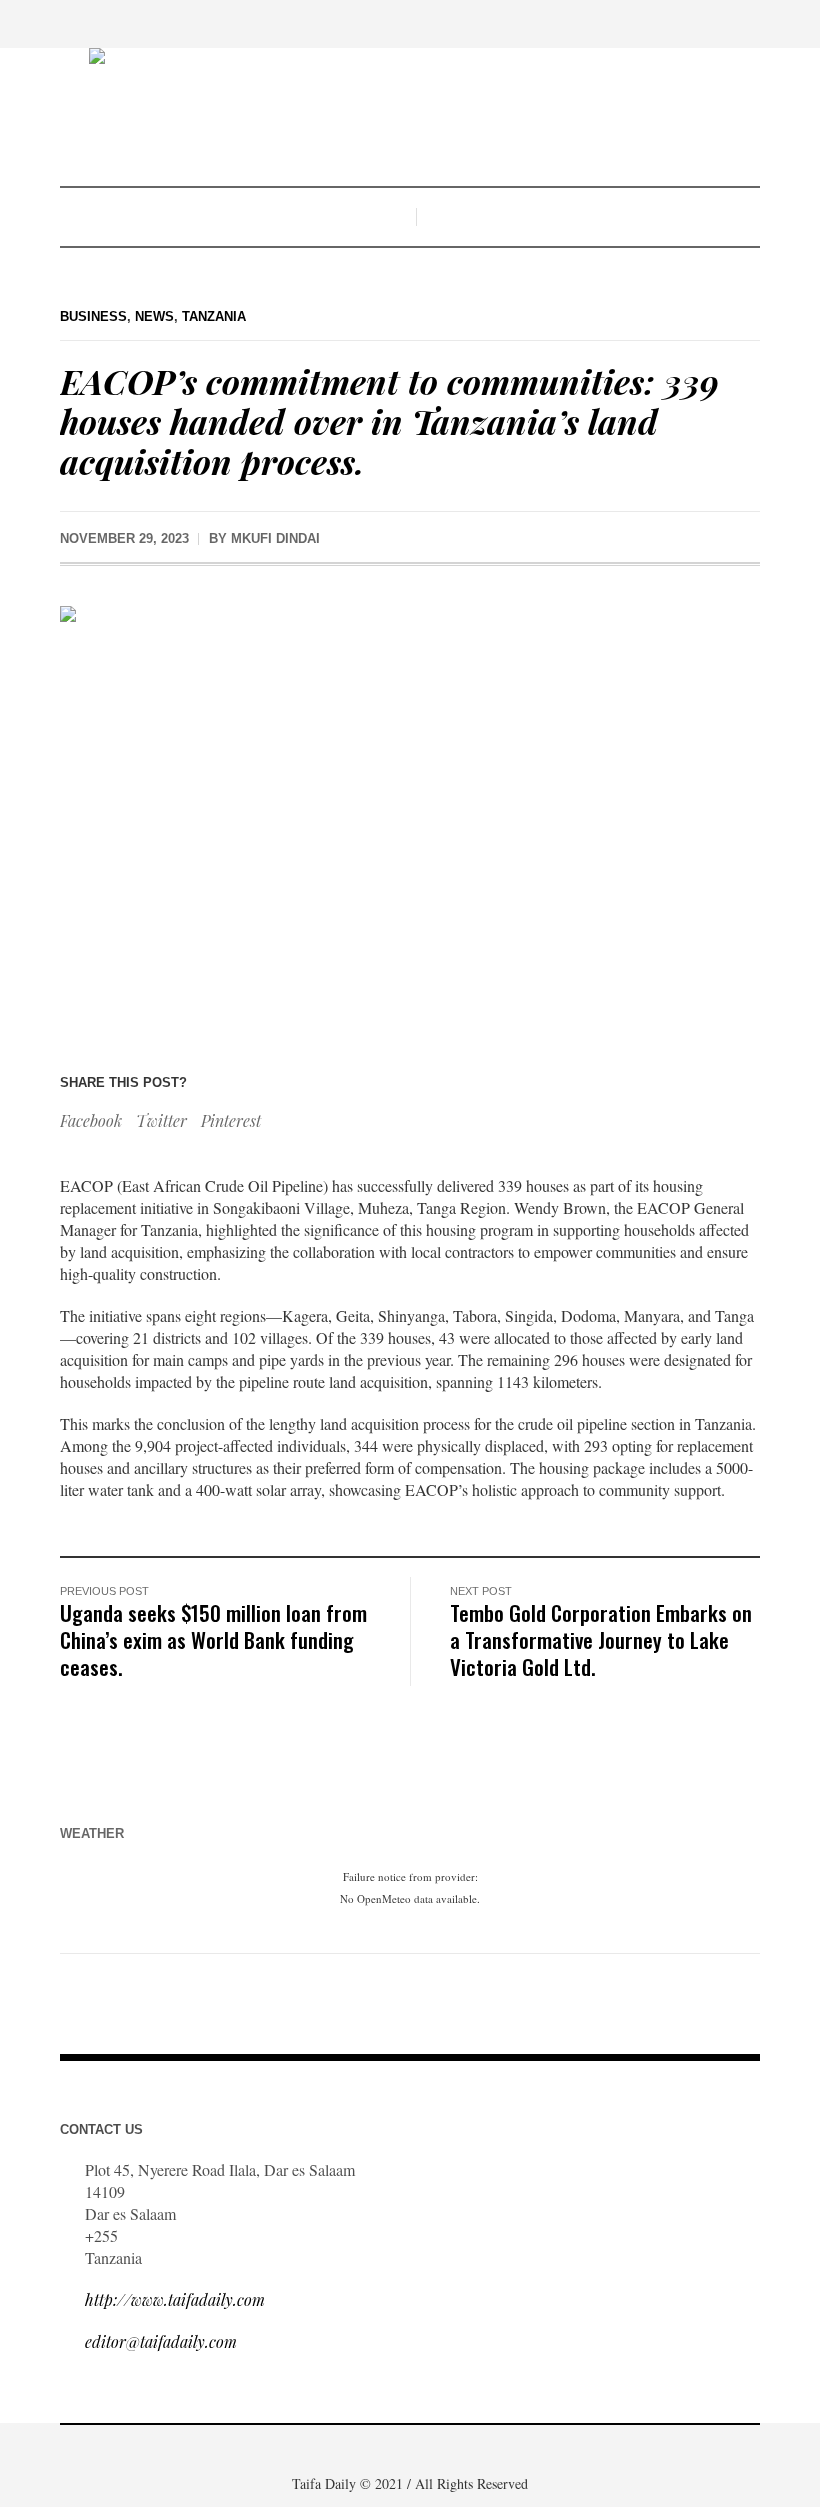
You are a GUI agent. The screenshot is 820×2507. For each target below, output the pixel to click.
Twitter (161, 1120)
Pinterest (231, 1120)
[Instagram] (423, 2451)
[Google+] (393, 2451)
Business (93, 316)
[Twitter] (453, 2451)
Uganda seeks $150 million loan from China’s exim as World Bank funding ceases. (213, 1639)
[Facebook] (363, 2451)
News (154, 316)
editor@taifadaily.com (161, 2341)
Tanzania (214, 316)
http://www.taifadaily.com (175, 2299)
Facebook (91, 1120)
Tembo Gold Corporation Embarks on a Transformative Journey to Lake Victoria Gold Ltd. (601, 1639)
